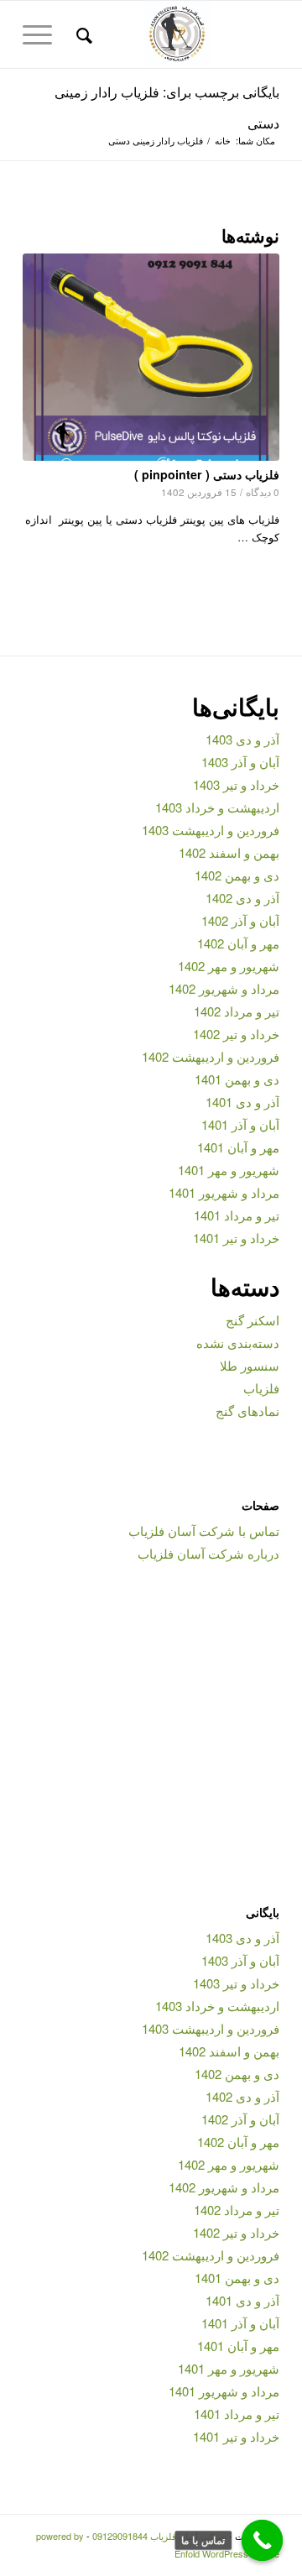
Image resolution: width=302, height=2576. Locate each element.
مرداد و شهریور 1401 (224, 1192)
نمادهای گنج (247, 1411)
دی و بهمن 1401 (237, 1079)
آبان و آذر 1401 (240, 1124)
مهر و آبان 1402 (238, 943)
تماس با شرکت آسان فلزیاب (204, 1531)
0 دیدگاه (263, 492)
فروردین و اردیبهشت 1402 (211, 1056)
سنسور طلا (250, 1365)
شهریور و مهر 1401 (229, 1170)
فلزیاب (261, 1388)
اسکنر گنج (253, 1320)
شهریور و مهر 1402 (229, 966)
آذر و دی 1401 (242, 1102)
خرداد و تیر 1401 (236, 1238)
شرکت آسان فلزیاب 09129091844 (159, 2536)
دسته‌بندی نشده (238, 1343)
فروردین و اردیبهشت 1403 (211, 830)
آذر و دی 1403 (242, 739)
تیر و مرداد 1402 (237, 1011)
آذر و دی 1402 (242, 898)
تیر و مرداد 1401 (237, 1215)
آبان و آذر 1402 (240, 920)
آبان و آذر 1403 (240, 762)
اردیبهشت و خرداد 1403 (217, 807)
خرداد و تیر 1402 (236, 1034)
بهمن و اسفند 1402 (229, 852)
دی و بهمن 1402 (237, 875)
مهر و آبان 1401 (238, 1147)
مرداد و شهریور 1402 (224, 988)
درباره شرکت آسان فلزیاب (208, 1553)
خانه (223, 141)
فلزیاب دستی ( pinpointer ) (207, 474)
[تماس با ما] (263, 2541)
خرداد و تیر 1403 (236, 784)
